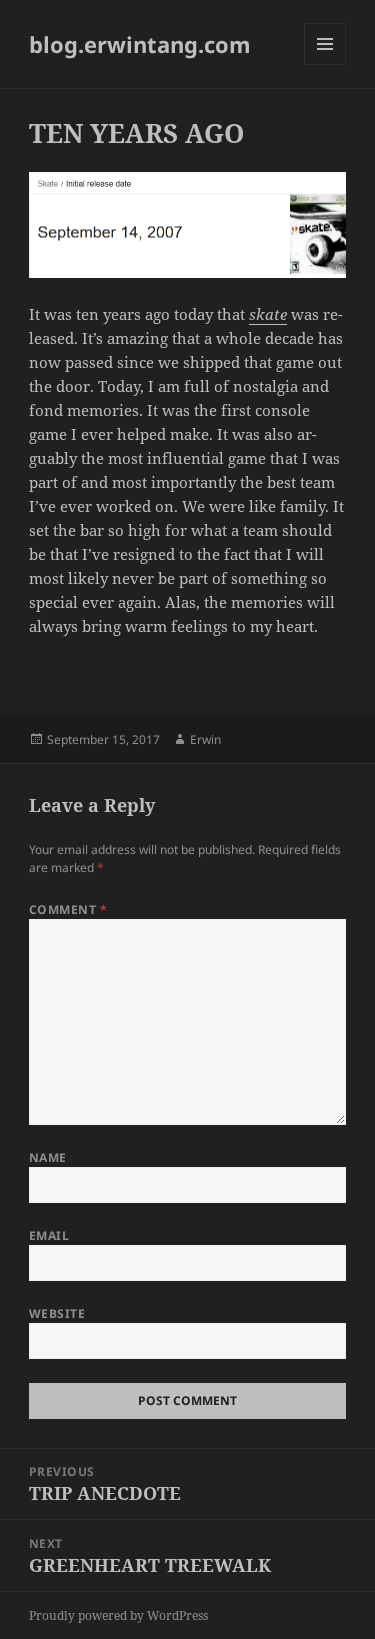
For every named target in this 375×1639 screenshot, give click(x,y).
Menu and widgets (325, 64)
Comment (68, 909)
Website (57, 1313)
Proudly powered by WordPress (118, 1615)
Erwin (205, 739)
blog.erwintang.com (140, 44)
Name (48, 1157)
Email (49, 1235)
